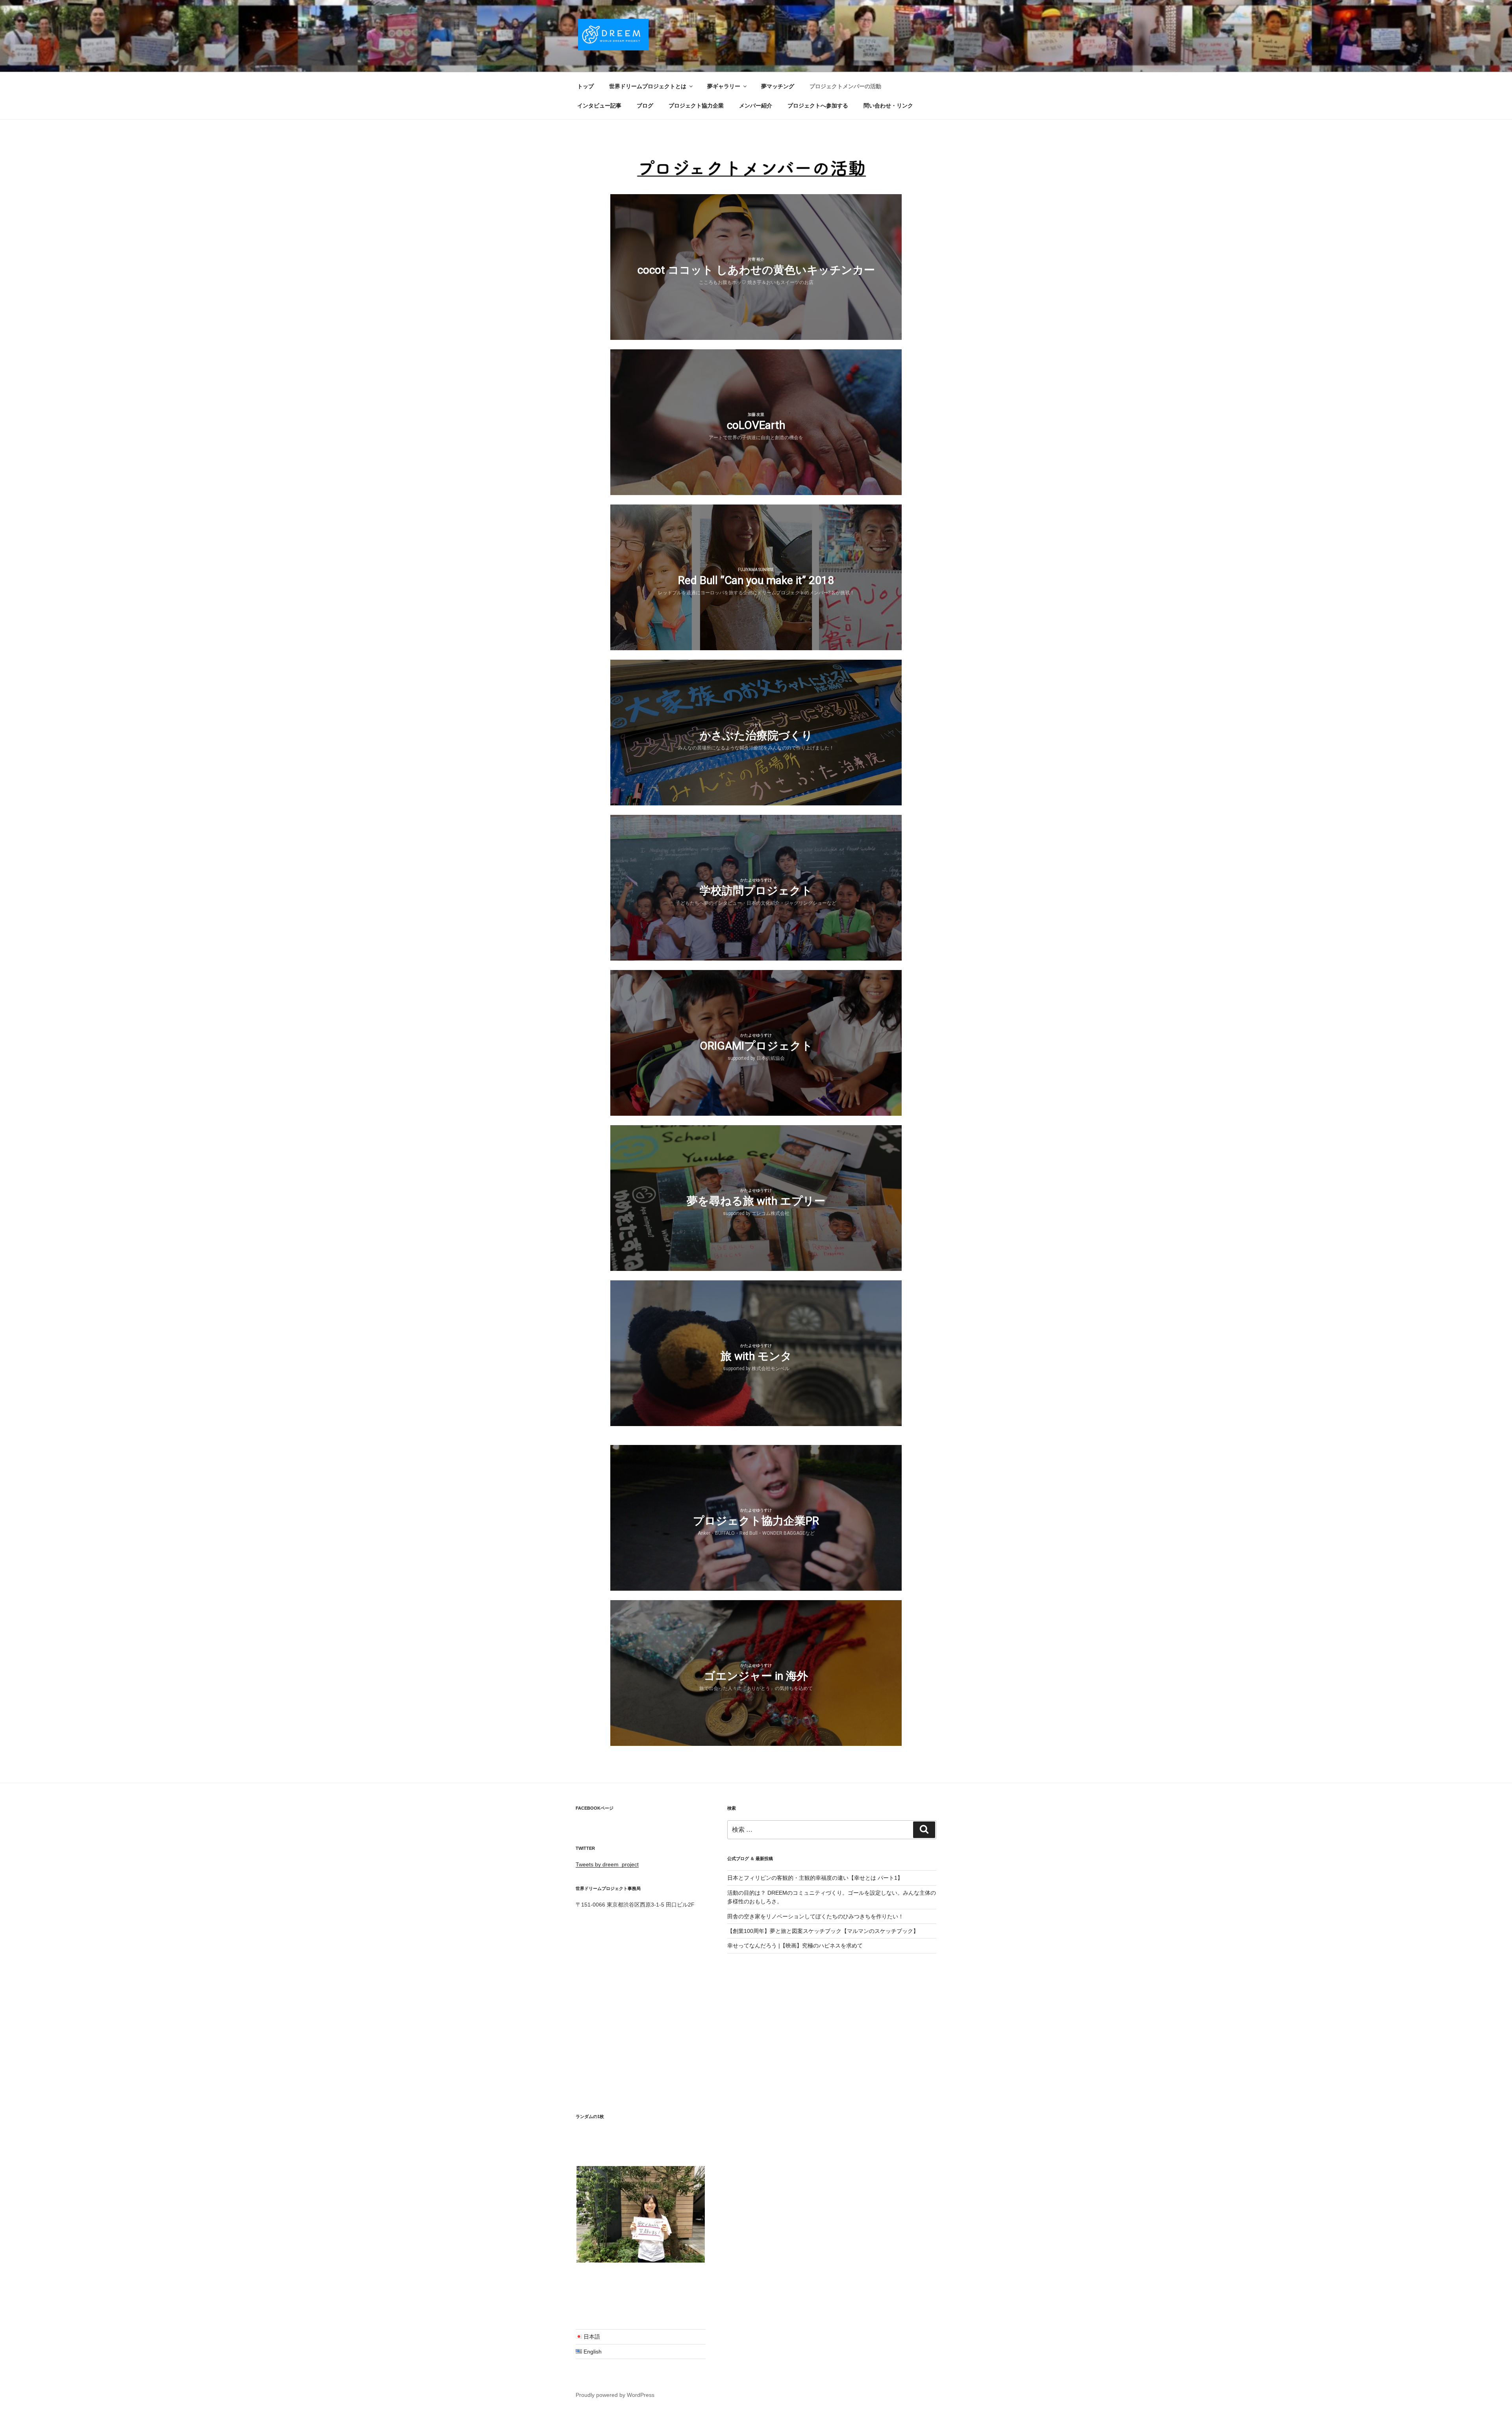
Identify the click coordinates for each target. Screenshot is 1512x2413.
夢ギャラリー (724, 86)
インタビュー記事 (599, 106)
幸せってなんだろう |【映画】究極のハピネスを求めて (795, 1946)
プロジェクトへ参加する (818, 106)
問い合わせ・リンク (888, 106)
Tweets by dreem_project (607, 1864)
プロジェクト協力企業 (696, 106)
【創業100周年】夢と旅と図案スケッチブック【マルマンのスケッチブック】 (823, 1931)
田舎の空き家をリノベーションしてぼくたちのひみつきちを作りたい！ (815, 1916)
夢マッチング (778, 86)
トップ (586, 86)
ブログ (645, 106)
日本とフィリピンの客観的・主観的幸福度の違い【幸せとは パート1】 (815, 1878)
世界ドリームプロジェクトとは (648, 86)
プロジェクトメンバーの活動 (845, 86)
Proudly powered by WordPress (615, 2395)
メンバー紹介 (756, 106)
